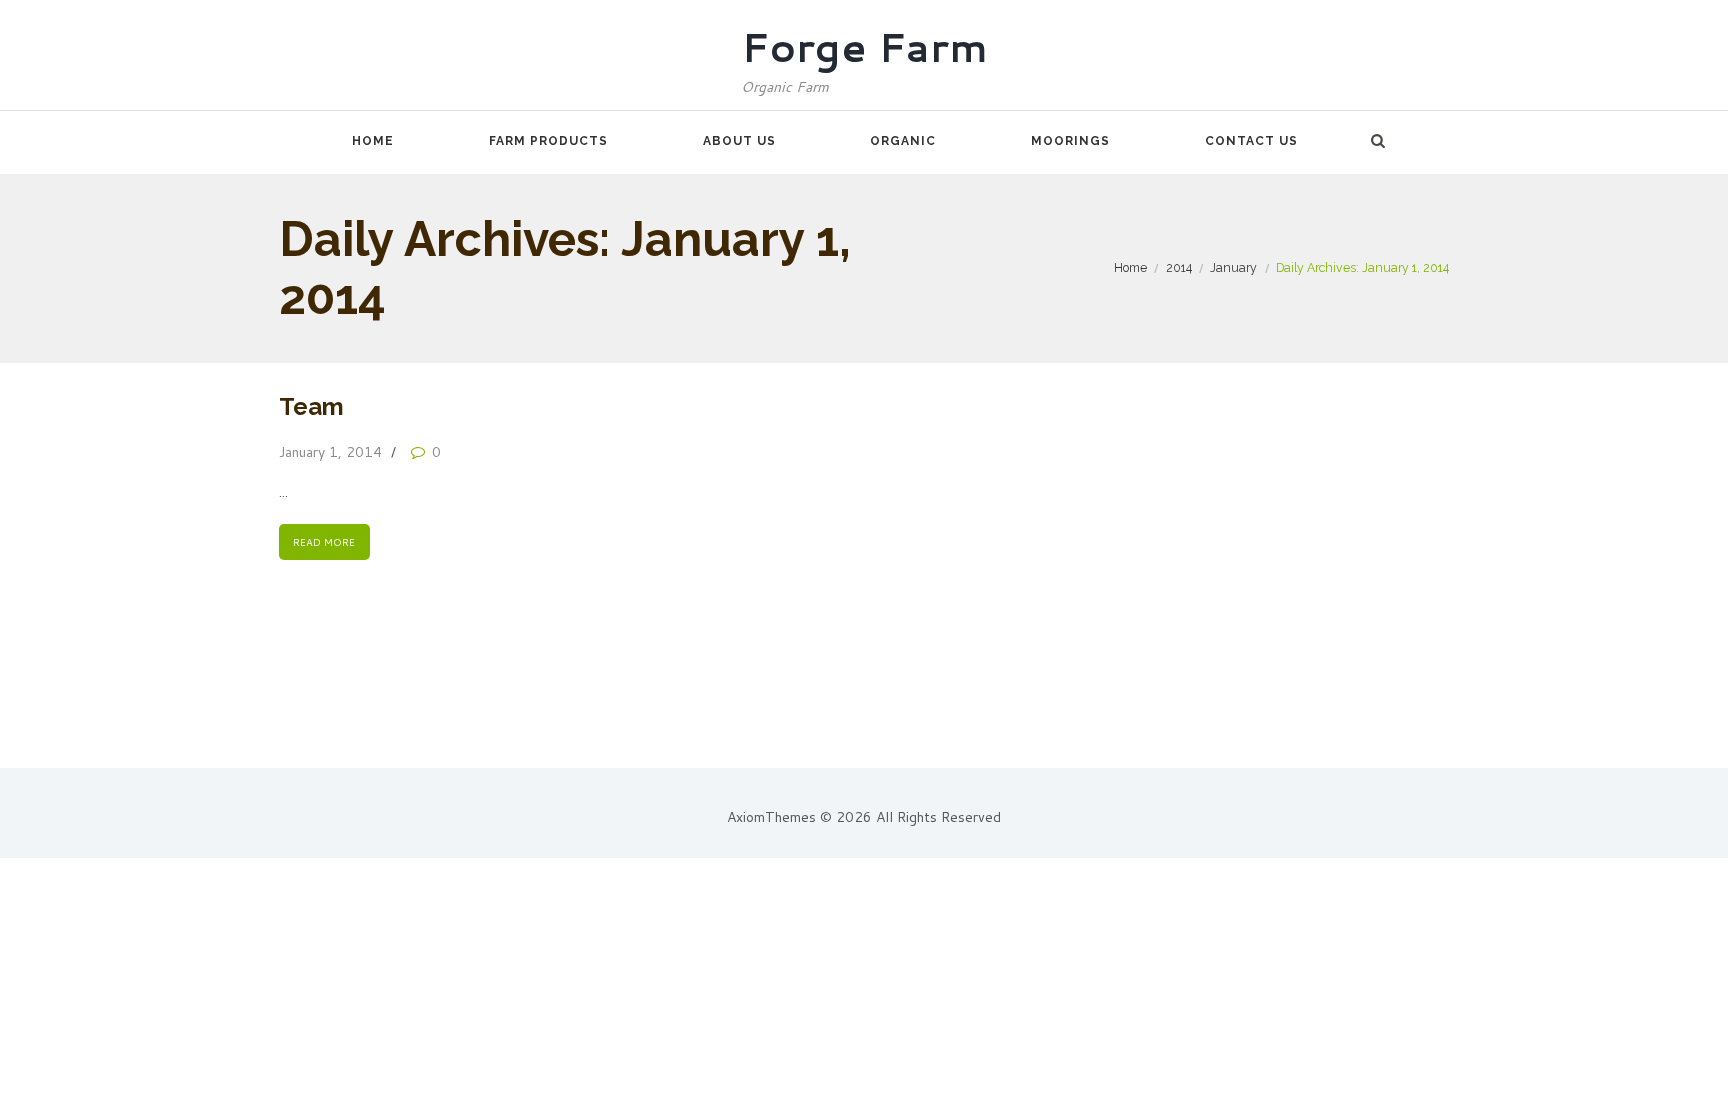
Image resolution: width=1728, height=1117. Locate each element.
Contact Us (1251, 141)
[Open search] (1378, 141)
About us (739, 141)
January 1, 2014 (330, 452)
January (1233, 267)
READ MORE (324, 542)
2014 (1179, 267)
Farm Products (548, 141)
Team (311, 406)
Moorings (1070, 141)
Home (373, 141)
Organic (903, 141)
